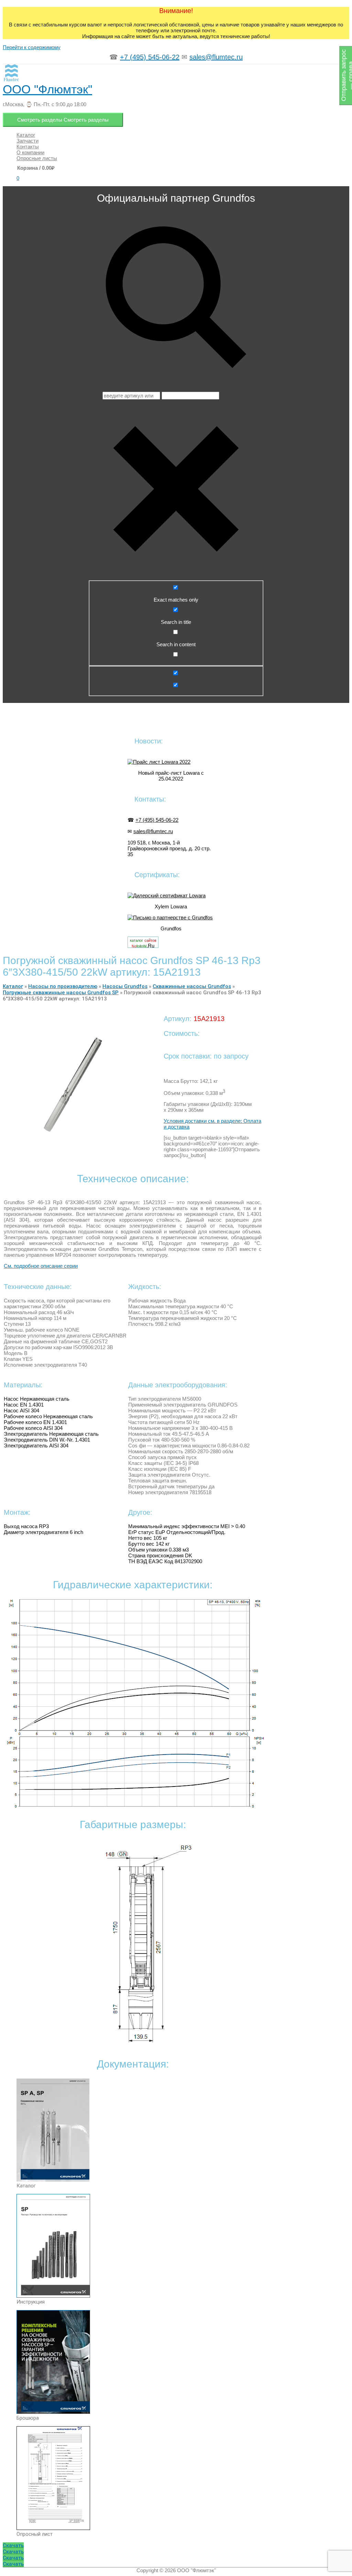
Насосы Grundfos (125, 986)
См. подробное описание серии (41, 1266)
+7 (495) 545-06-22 (150, 57)
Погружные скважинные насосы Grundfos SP (61, 993)
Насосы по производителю (63, 986)
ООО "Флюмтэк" (47, 89)
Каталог (13, 986)
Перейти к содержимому (32, 47)
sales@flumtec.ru (216, 57)
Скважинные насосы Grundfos (192, 986)
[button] (13, 2545)
